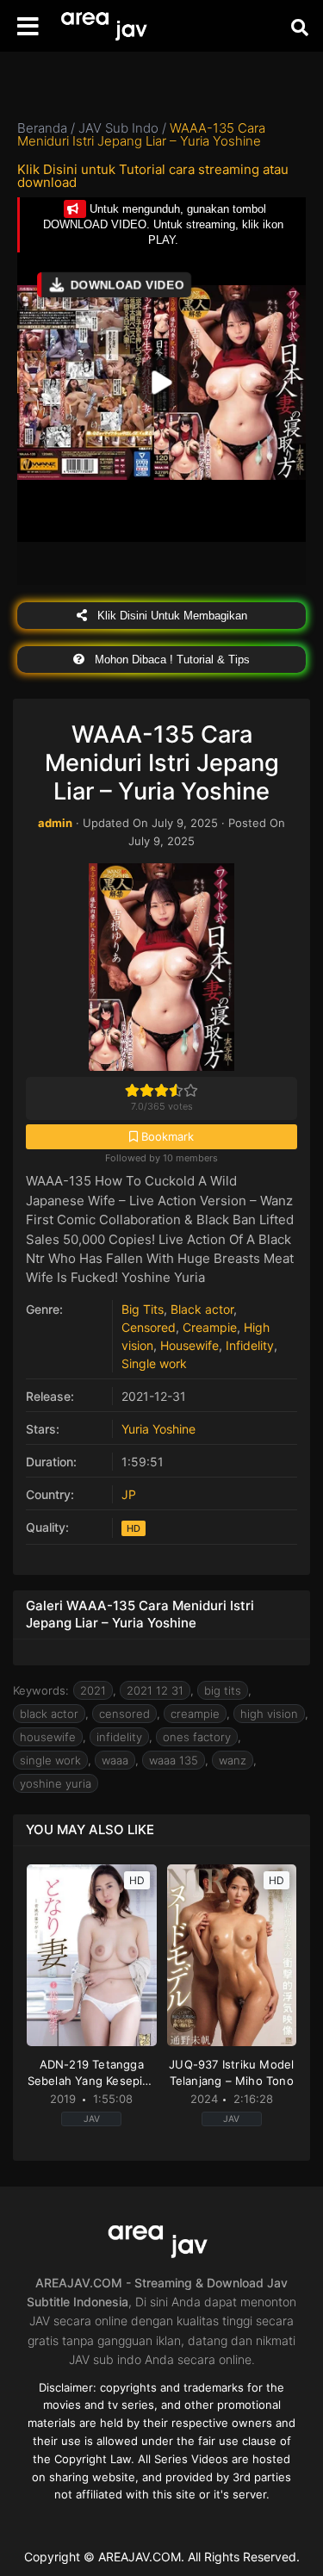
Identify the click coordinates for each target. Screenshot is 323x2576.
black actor (49, 1714)
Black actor (202, 1309)
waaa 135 (174, 1760)
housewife (48, 1737)
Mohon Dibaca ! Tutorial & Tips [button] (171, 660)
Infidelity (250, 1345)
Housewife (189, 1345)
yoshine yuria (56, 1783)
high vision (269, 1714)
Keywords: (41, 1690)
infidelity (119, 1737)
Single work (154, 1363)
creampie (195, 1714)
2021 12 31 (155, 1690)
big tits (223, 1690)
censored (124, 1714)
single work (50, 1760)
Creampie (210, 1327)
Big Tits (143, 1309)
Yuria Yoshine (158, 1429)
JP (129, 1494)
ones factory (197, 1737)
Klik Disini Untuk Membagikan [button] (171, 616)
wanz (233, 1760)
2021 (93, 1690)
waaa (115, 1760)
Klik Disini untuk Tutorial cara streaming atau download (153, 176)
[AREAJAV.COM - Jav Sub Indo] (108, 26)
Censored (149, 1327)
